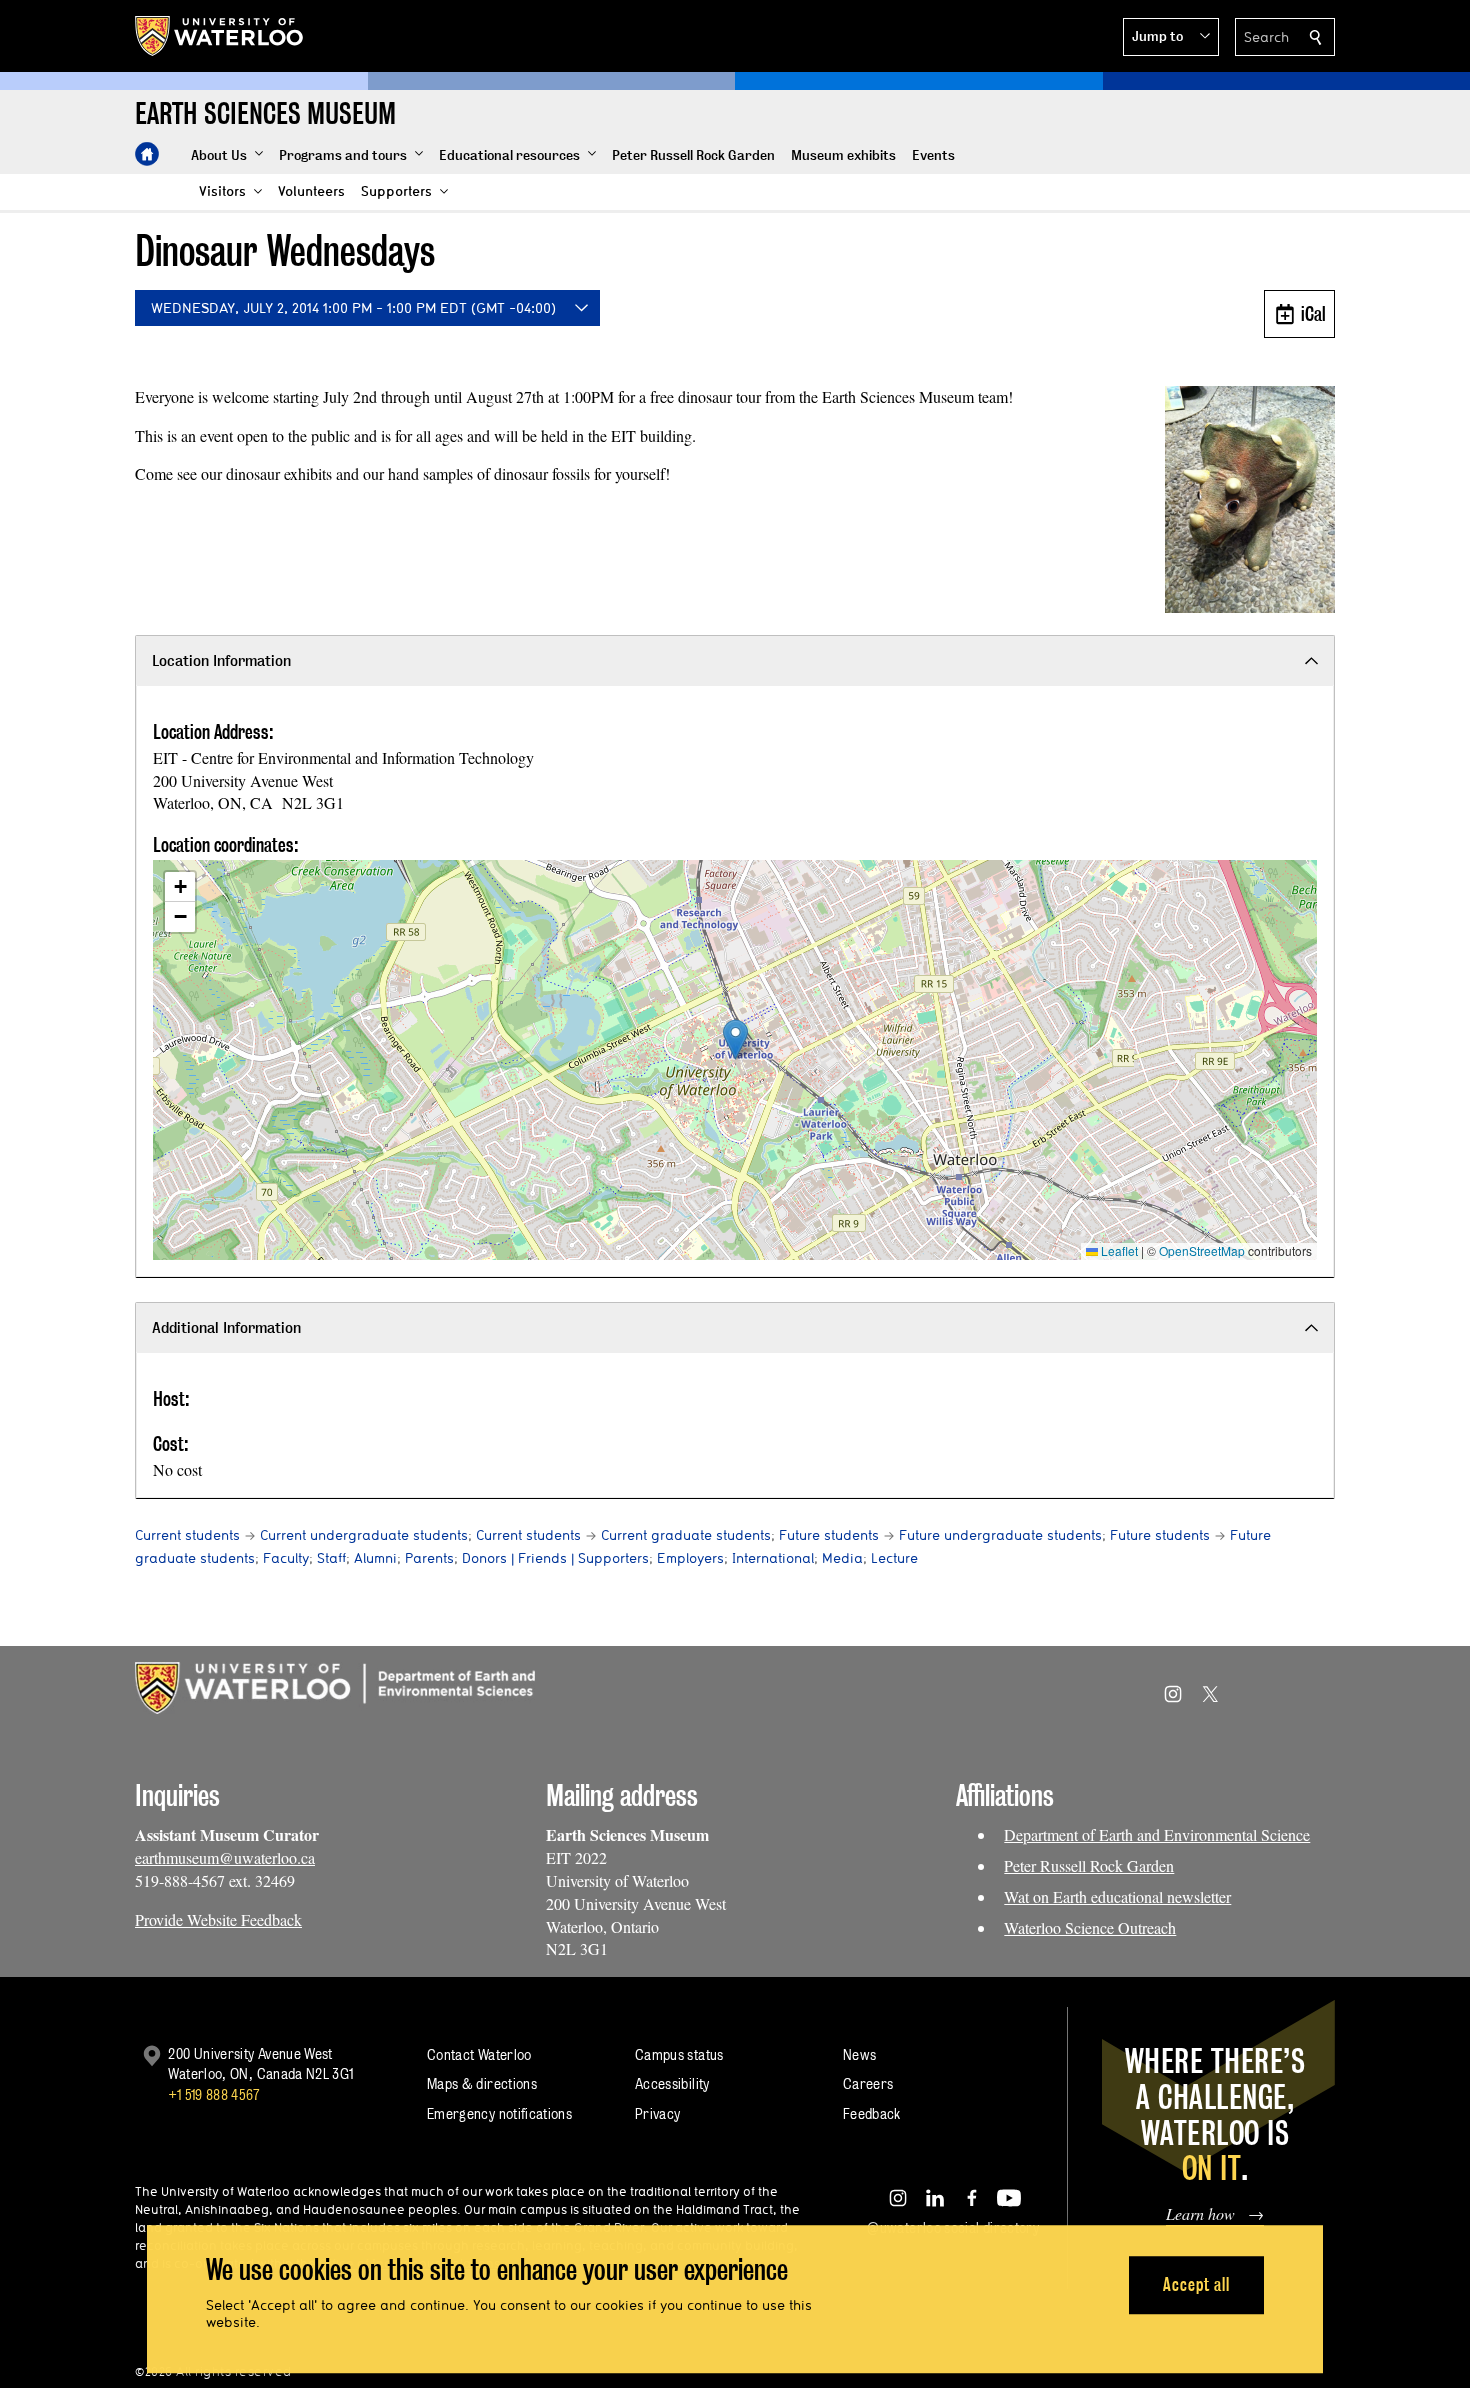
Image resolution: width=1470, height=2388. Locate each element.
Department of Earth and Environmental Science (1157, 1834)
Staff (331, 1558)
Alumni (375, 1558)
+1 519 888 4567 (214, 2094)
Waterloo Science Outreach (1090, 1927)
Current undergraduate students (364, 1535)
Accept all (1196, 2284)
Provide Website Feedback (218, 1919)
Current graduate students (686, 1535)
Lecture (894, 1558)
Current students (187, 1535)
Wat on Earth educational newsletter (1117, 1896)
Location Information (221, 660)
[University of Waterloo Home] (220, 36)
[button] (1171, 37)
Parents (429, 1558)
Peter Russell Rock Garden (1089, 1865)
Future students (829, 1535)
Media (842, 1558)
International (773, 1558)
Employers (690, 1558)
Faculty (286, 1558)
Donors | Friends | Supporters (555, 1558)
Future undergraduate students (1000, 1535)
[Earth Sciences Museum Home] (147, 154)
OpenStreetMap (1202, 1250)
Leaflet (1118, 1250)
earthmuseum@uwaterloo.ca (225, 1857)
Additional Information (226, 1327)
